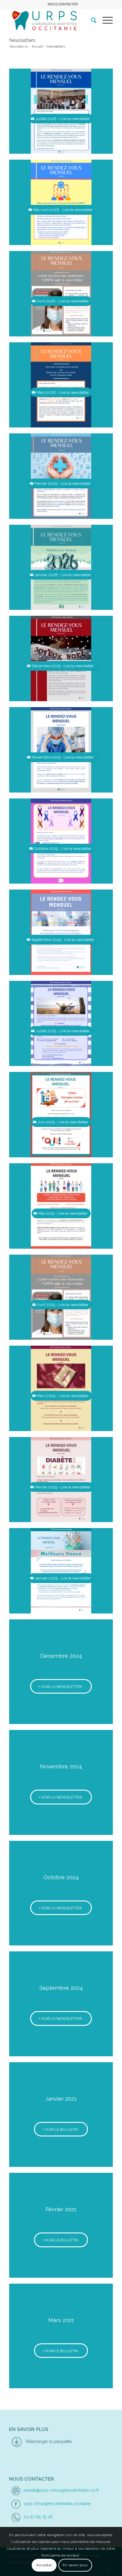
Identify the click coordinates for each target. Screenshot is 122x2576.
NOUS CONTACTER (63, 4)
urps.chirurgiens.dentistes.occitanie (57, 2504)
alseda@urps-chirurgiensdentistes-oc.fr (61, 2490)
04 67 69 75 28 (38, 2517)
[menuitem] (63, 4)
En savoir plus (75, 2565)
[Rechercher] (91, 20)
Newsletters (22, 40)
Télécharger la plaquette (48, 2441)
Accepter (44, 2565)
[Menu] (105, 20)
